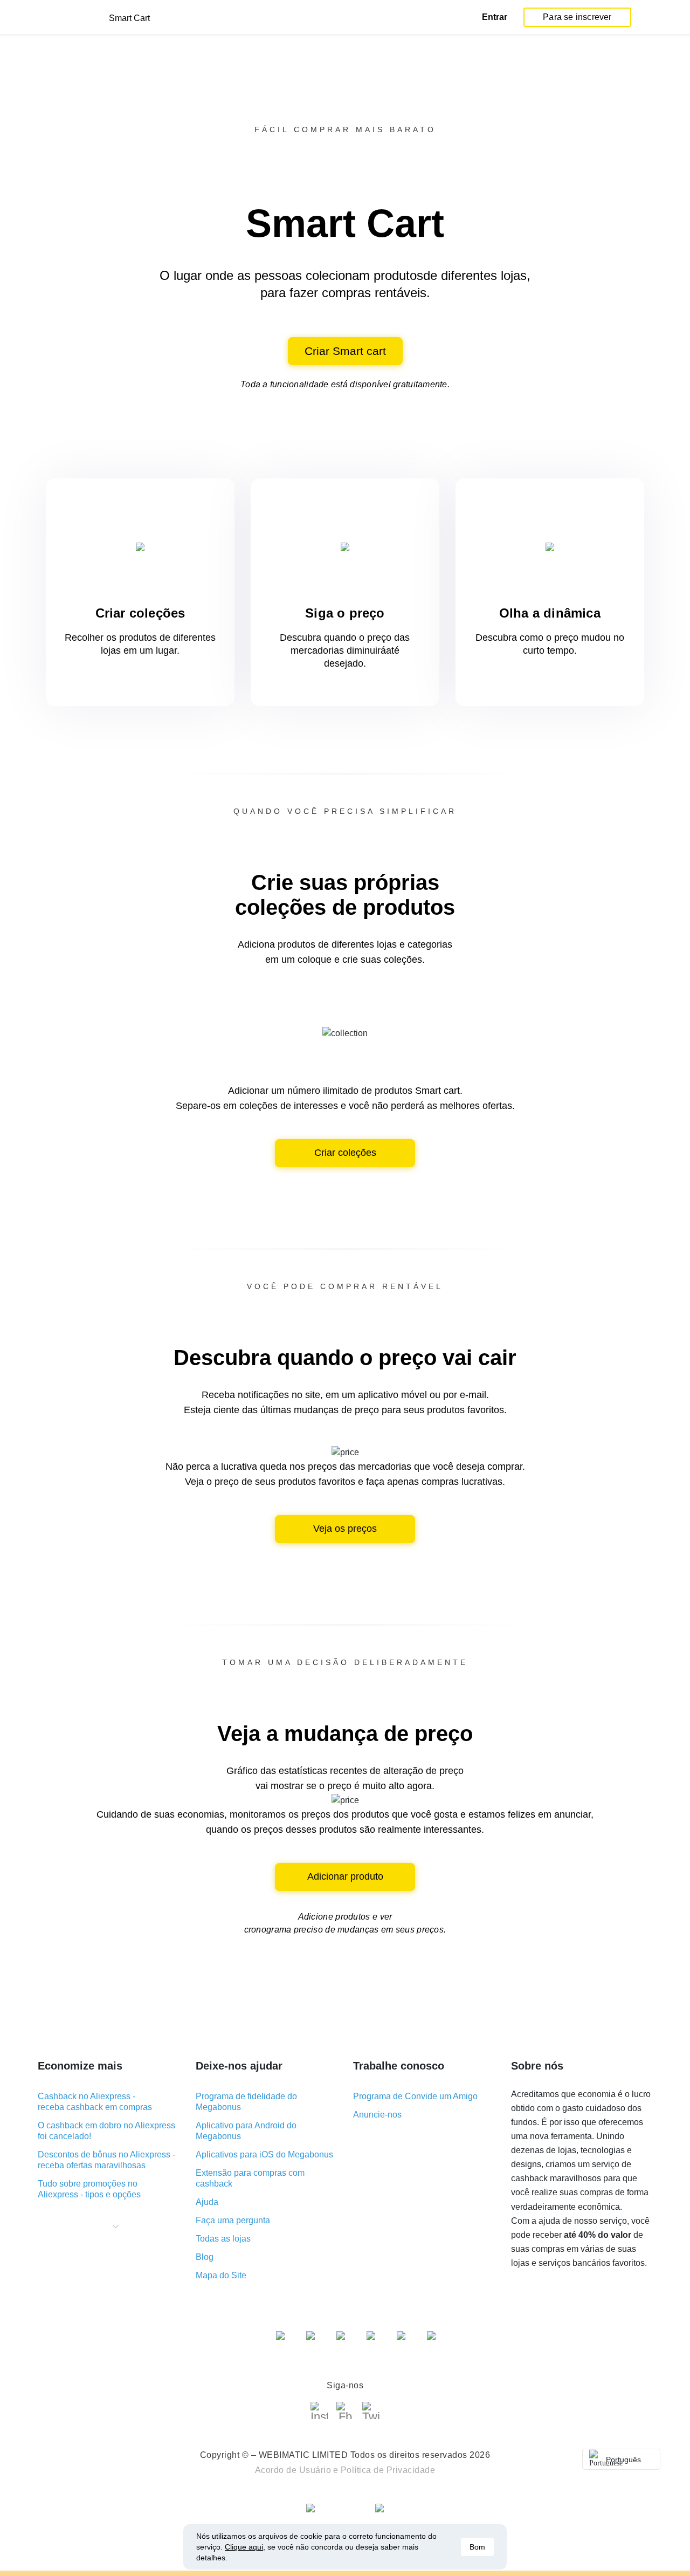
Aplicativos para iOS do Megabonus (264, 2154)
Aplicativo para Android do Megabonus (246, 2131)
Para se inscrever (577, 17)
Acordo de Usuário (293, 2470)
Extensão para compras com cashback (250, 2178)
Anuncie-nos (377, 2115)
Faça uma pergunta (233, 2220)
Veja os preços (345, 1529)
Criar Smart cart (345, 351)
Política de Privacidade (388, 2470)
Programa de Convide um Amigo (415, 2096)
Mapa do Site (221, 2275)
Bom (477, 2547)
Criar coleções (345, 1153)
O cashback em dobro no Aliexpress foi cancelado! (106, 2131)
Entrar (495, 17)
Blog (205, 2257)
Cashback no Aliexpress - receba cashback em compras (95, 2102)
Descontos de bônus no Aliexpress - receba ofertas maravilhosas (106, 2160)
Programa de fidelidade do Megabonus (246, 2102)
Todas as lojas (223, 2239)
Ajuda (207, 2202)
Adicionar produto (345, 1876)
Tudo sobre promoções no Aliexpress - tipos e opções (89, 2189)
